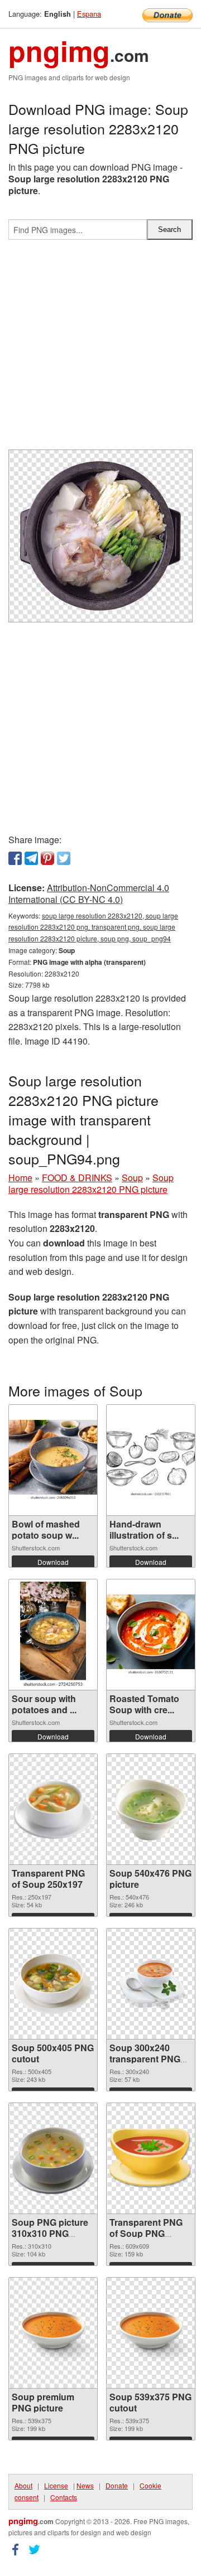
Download (53, 1562)
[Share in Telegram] (31, 858)
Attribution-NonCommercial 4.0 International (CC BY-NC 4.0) (89, 893)
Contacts (64, 2497)
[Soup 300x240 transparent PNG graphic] (151, 1984)
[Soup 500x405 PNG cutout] (53, 1984)
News (85, 2485)
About (23, 2485)
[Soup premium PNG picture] (53, 2333)
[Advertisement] (100, 349)
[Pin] (47, 858)
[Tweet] (64, 858)
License (56, 2485)
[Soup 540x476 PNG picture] (151, 1809)
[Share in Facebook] (15, 858)
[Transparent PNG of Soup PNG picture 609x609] (151, 2158)
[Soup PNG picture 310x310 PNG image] (53, 2158)
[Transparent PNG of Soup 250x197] (53, 1809)
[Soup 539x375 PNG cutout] (151, 2333)
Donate (117, 2485)
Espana (89, 14)
